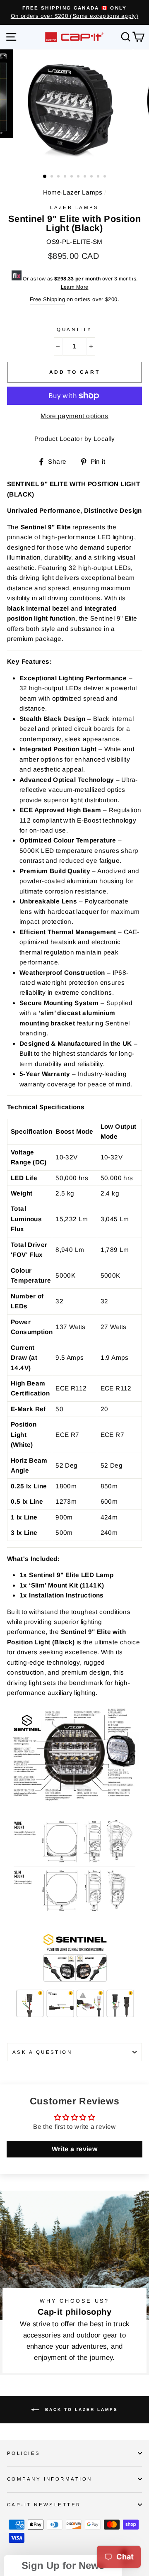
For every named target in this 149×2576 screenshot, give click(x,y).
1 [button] (45, 177)
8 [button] (92, 177)
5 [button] (72, 177)
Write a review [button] (74, 2149)
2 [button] (53, 177)
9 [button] (99, 177)
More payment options (74, 416)
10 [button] (106, 177)
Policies (24, 2453)
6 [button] (79, 177)
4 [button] (66, 177)
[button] (63, 2566)
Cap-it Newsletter (44, 2505)
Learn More (75, 287)
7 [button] (86, 177)
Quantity (74, 329)
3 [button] (59, 177)
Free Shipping (47, 299)
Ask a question (42, 2052)
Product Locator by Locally (75, 439)
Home (52, 192)
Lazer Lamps (82, 192)
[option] (74, 12)
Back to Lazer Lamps (80, 2409)
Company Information (49, 2479)
